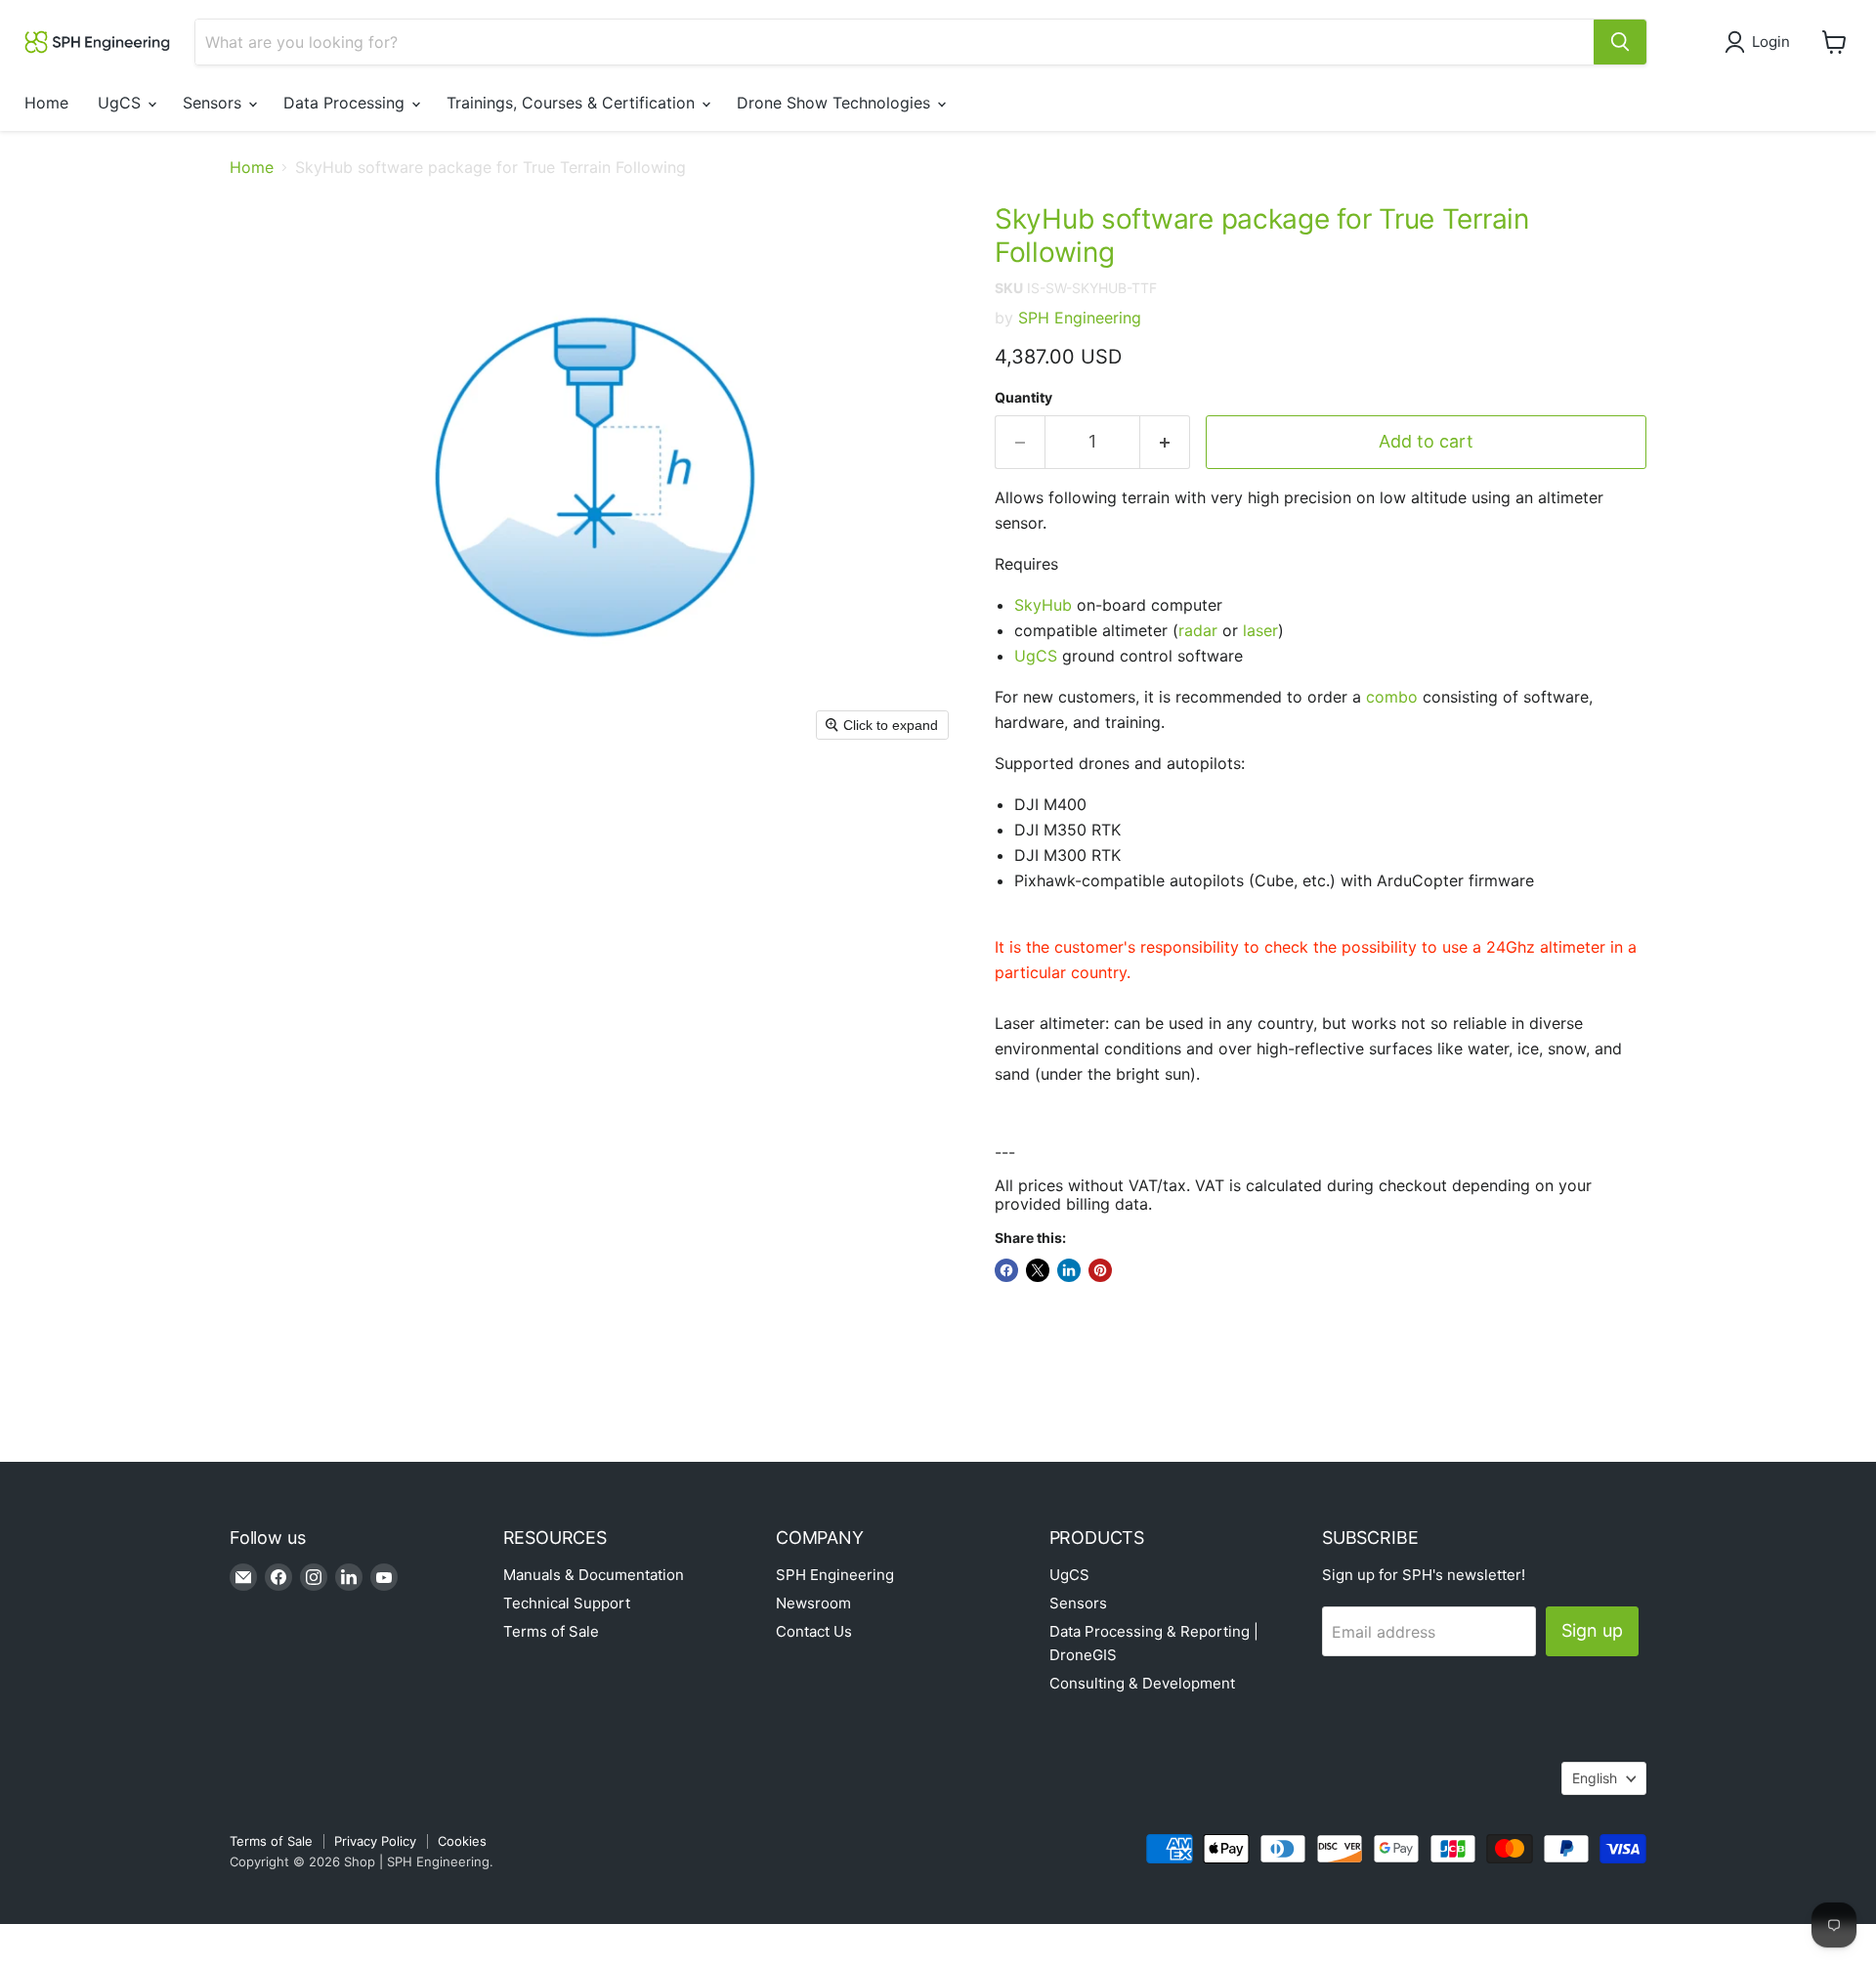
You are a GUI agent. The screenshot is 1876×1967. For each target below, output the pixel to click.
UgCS (122, 103)
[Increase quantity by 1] (1165, 442)
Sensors (214, 103)
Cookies (462, 1841)
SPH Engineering (1080, 318)
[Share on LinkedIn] (1069, 1270)
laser (1260, 630)
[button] (1761, 42)
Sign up (1592, 1630)
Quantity (1023, 398)
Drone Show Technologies (836, 103)
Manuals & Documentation (594, 1575)
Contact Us (814, 1631)
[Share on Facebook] (1006, 1270)
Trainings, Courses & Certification (573, 103)
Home (46, 103)
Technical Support (567, 1603)
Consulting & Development (1142, 1683)
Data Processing (346, 103)
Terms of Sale (551, 1631)
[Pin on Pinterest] (1100, 1270)
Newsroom (813, 1603)
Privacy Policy (375, 1841)
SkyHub (1043, 605)
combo (1392, 697)
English (1595, 1778)
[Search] (1620, 42)
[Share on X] (1038, 1270)
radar (1198, 630)
